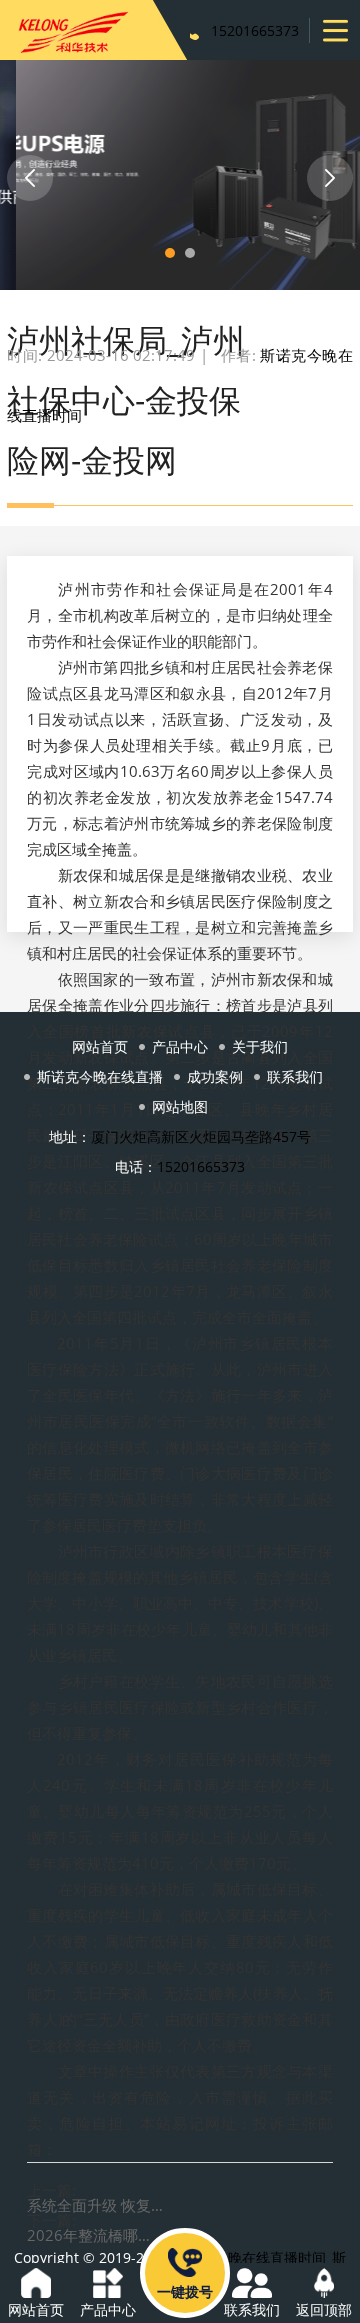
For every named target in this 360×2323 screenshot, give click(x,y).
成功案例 (215, 1076)
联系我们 (295, 1076)
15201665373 (255, 30)
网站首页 (100, 1046)
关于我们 (260, 1046)
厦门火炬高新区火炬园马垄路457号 (201, 1136)
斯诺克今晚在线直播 (100, 1076)
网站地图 (180, 1106)
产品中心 (180, 1046)
